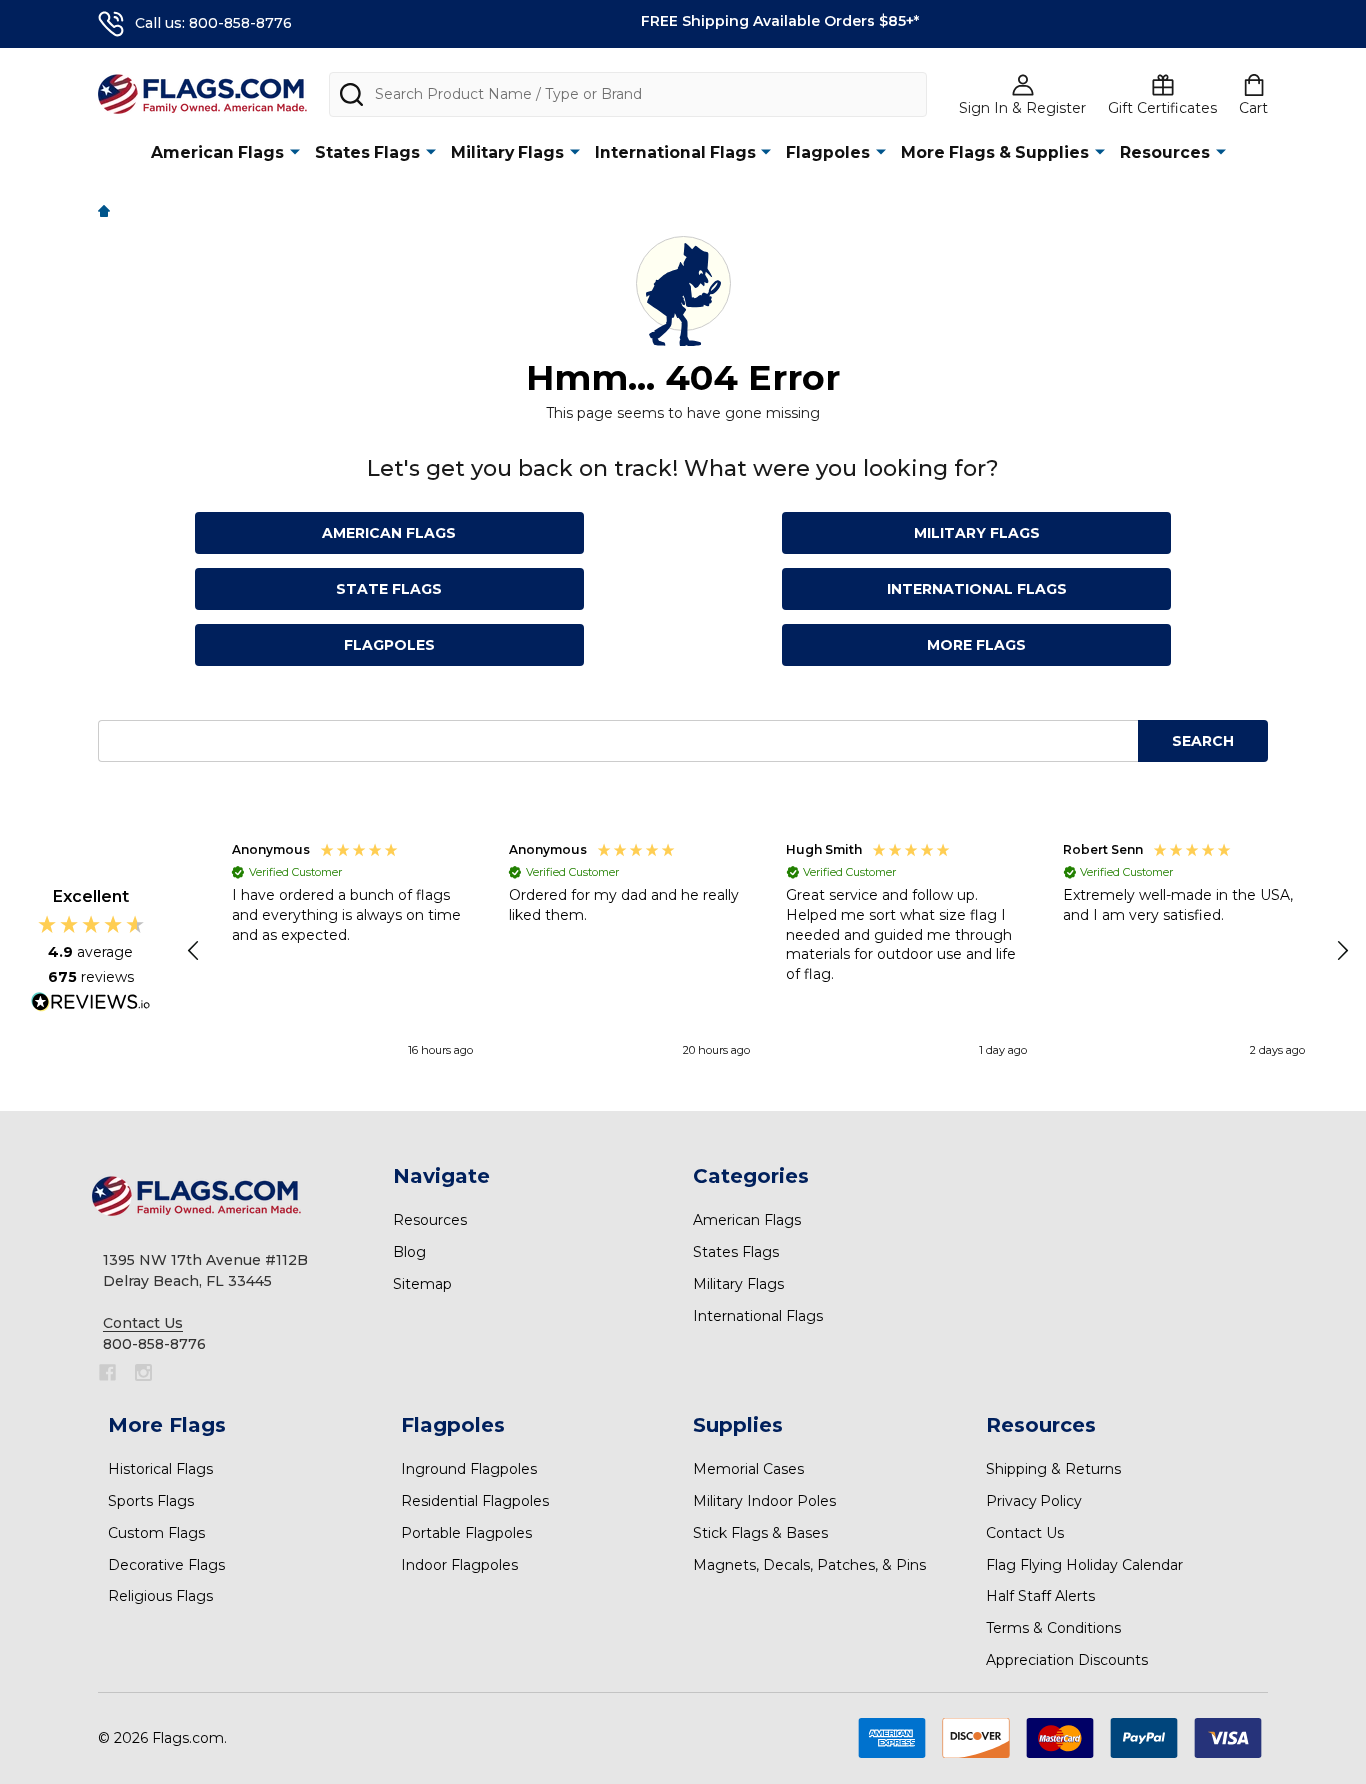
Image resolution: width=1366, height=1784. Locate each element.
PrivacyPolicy (1034, 1501)
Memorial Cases (748, 1469)
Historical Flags (160, 1469)
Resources (1165, 152)
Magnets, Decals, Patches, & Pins (809, 1565)
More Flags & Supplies (995, 152)
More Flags (976, 645)
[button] (195, 951)
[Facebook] (107, 1372)
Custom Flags (156, 1533)
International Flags (675, 152)
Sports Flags (151, 1501)
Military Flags (507, 152)
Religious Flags (160, 1596)
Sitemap (422, 1284)
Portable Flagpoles (466, 1533)
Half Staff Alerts (1040, 1596)
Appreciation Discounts (1067, 1660)
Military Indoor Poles (764, 1501)
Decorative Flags (166, 1565)
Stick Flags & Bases (760, 1533)
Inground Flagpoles (469, 1469)
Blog (409, 1252)
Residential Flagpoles (475, 1501)
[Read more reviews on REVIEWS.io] (91, 1004)
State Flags (389, 589)
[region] (768, 951)
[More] (295, 151)
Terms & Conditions (1053, 1628)
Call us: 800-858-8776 (213, 23)
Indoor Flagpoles (459, 1565)
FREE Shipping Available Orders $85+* (780, 21)
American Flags (217, 152)
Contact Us (1025, 1533)
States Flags (367, 152)
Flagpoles (828, 152)
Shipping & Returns (1053, 1469)
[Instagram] (143, 1372)
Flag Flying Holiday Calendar (1084, 1565)
